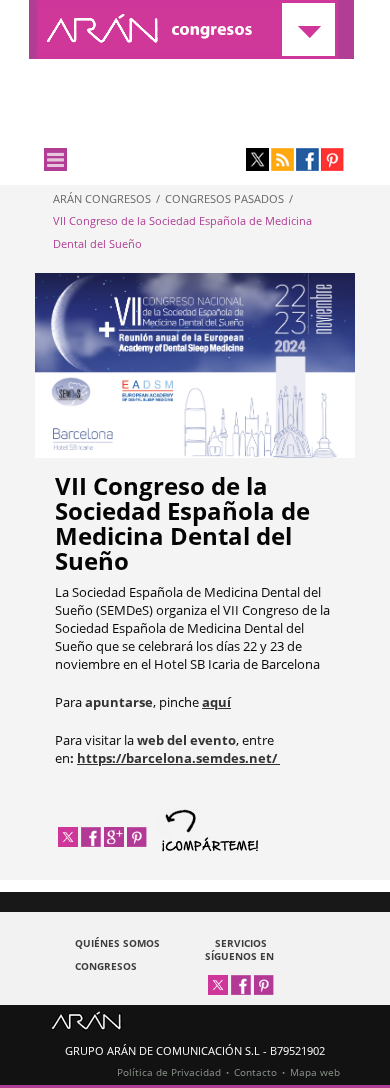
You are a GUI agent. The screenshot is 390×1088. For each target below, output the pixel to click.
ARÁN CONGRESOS (102, 198)
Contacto (255, 1072)
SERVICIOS (241, 943)
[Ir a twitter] (257, 159)
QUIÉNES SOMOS (117, 943)
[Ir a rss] (282, 159)
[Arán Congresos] (191, 29)
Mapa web (315, 1072)
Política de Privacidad (169, 1072)
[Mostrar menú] (55, 159)
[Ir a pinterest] (332, 159)
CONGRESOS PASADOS (224, 198)
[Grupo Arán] (86, 1025)
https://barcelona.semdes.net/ (178, 758)
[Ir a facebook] (307, 159)
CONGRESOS (106, 966)
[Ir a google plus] (114, 837)
